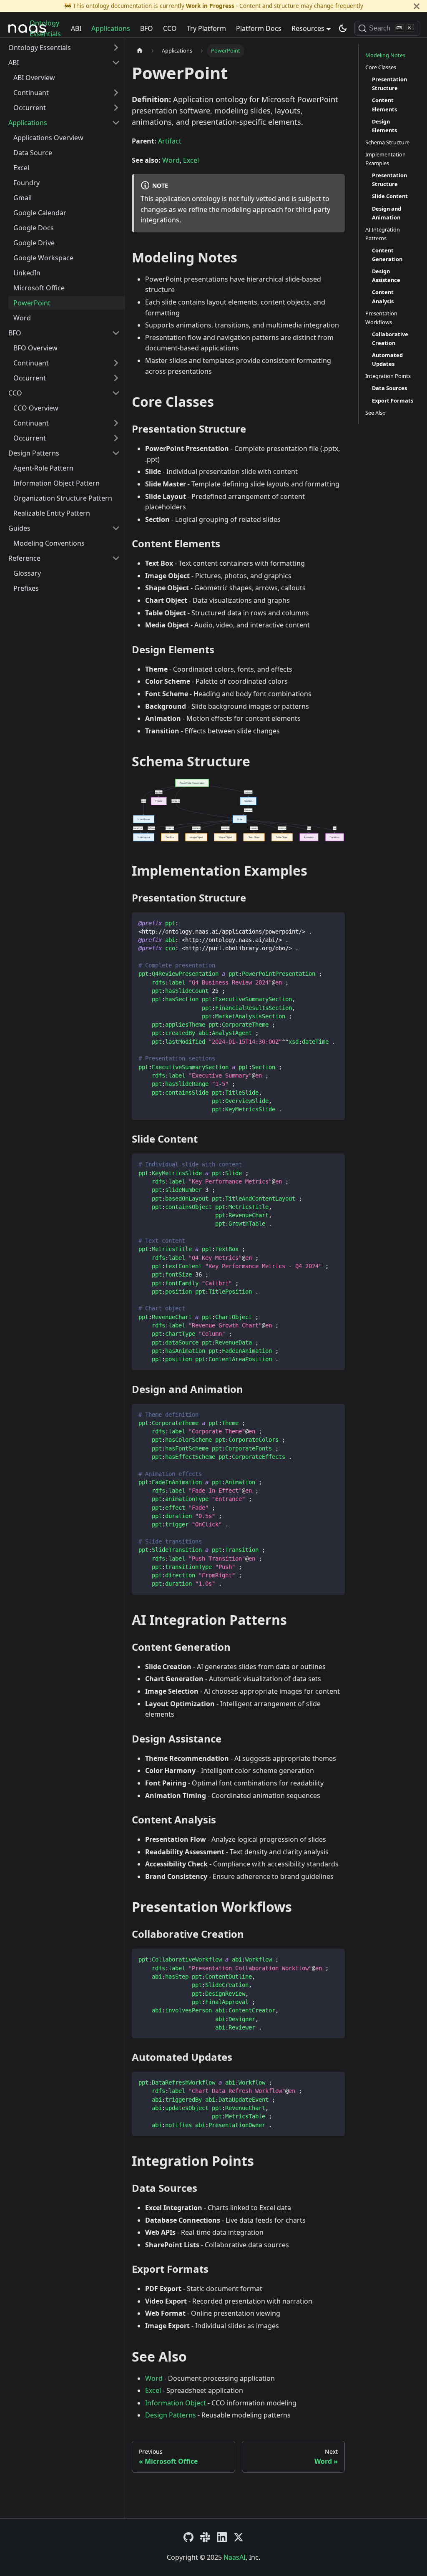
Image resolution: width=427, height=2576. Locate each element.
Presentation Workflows (381, 318)
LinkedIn (27, 273)
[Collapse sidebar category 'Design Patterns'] (116, 453)
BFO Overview (35, 348)
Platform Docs (259, 28)
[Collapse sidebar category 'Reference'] (116, 558)
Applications (111, 28)
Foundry (26, 183)
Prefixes (26, 588)
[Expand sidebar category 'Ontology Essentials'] (116, 48)
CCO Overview (36, 408)
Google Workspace (43, 258)
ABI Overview (34, 78)
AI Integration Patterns (383, 234)
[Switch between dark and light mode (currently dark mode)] (343, 28)
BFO (147, 28)
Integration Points (388, 376)
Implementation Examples (386, 159)
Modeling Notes (385, 55)
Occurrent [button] (30, 108)
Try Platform (206, 28)
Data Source (33, 153)
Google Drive (34, 243)
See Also (376, 413)
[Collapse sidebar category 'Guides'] (116, 528)
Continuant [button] (31, 93)
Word (22, 318)
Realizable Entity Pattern (52, 513)
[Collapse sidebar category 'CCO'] (116, 393)
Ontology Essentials (45, 28)
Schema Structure (387, 142)
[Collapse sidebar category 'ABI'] (116, 63)
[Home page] (140, 51)
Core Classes (381, 67)
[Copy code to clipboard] (335, 923)
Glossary (27, 573)
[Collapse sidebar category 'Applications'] (116, 123)
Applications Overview (48, 138)
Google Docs (34, 228)
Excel (21, 168)
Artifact (170, 141)
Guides (19, 528)
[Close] (417, 6)
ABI (76, 28)
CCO (170, 28)
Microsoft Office (39, 288)
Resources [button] (308, 28)
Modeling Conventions (49, 543)
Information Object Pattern (57, 483)
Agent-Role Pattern (43, 468)
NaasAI (235, 2557)
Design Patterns (34, 453)
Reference (24, 558)
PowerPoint (32, 303)
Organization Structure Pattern (63, 498)
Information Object (176, 2403)
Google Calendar (40, 213)
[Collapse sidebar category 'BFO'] (116, 333)
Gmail (23, 198)
